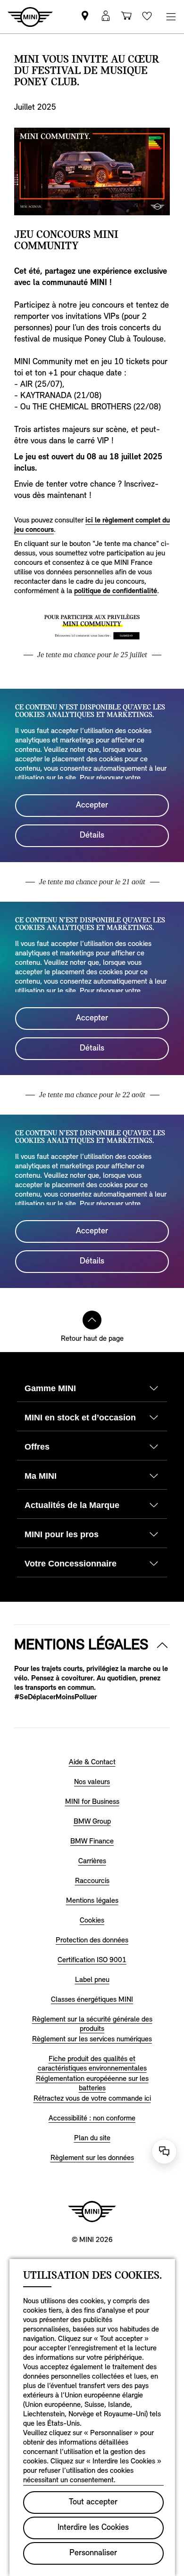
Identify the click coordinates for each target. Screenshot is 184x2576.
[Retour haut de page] (92, 1320)
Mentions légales (81, 1646)
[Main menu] (171, 17)
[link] (85, 17)
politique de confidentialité (116, 591)
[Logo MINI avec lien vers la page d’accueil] (92, 2211)
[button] (106, 17)
